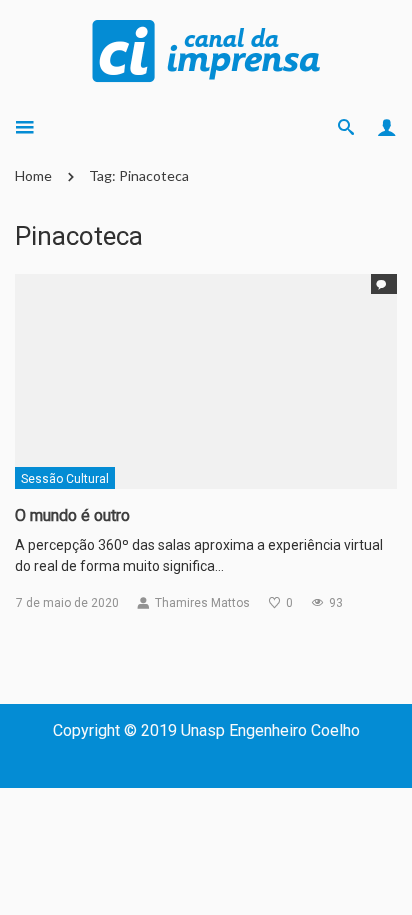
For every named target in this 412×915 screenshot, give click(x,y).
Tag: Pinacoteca (139, 175)
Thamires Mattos (202, 603)
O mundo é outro (72, 515)
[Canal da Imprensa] (206, 49)
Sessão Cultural (65, 479)
